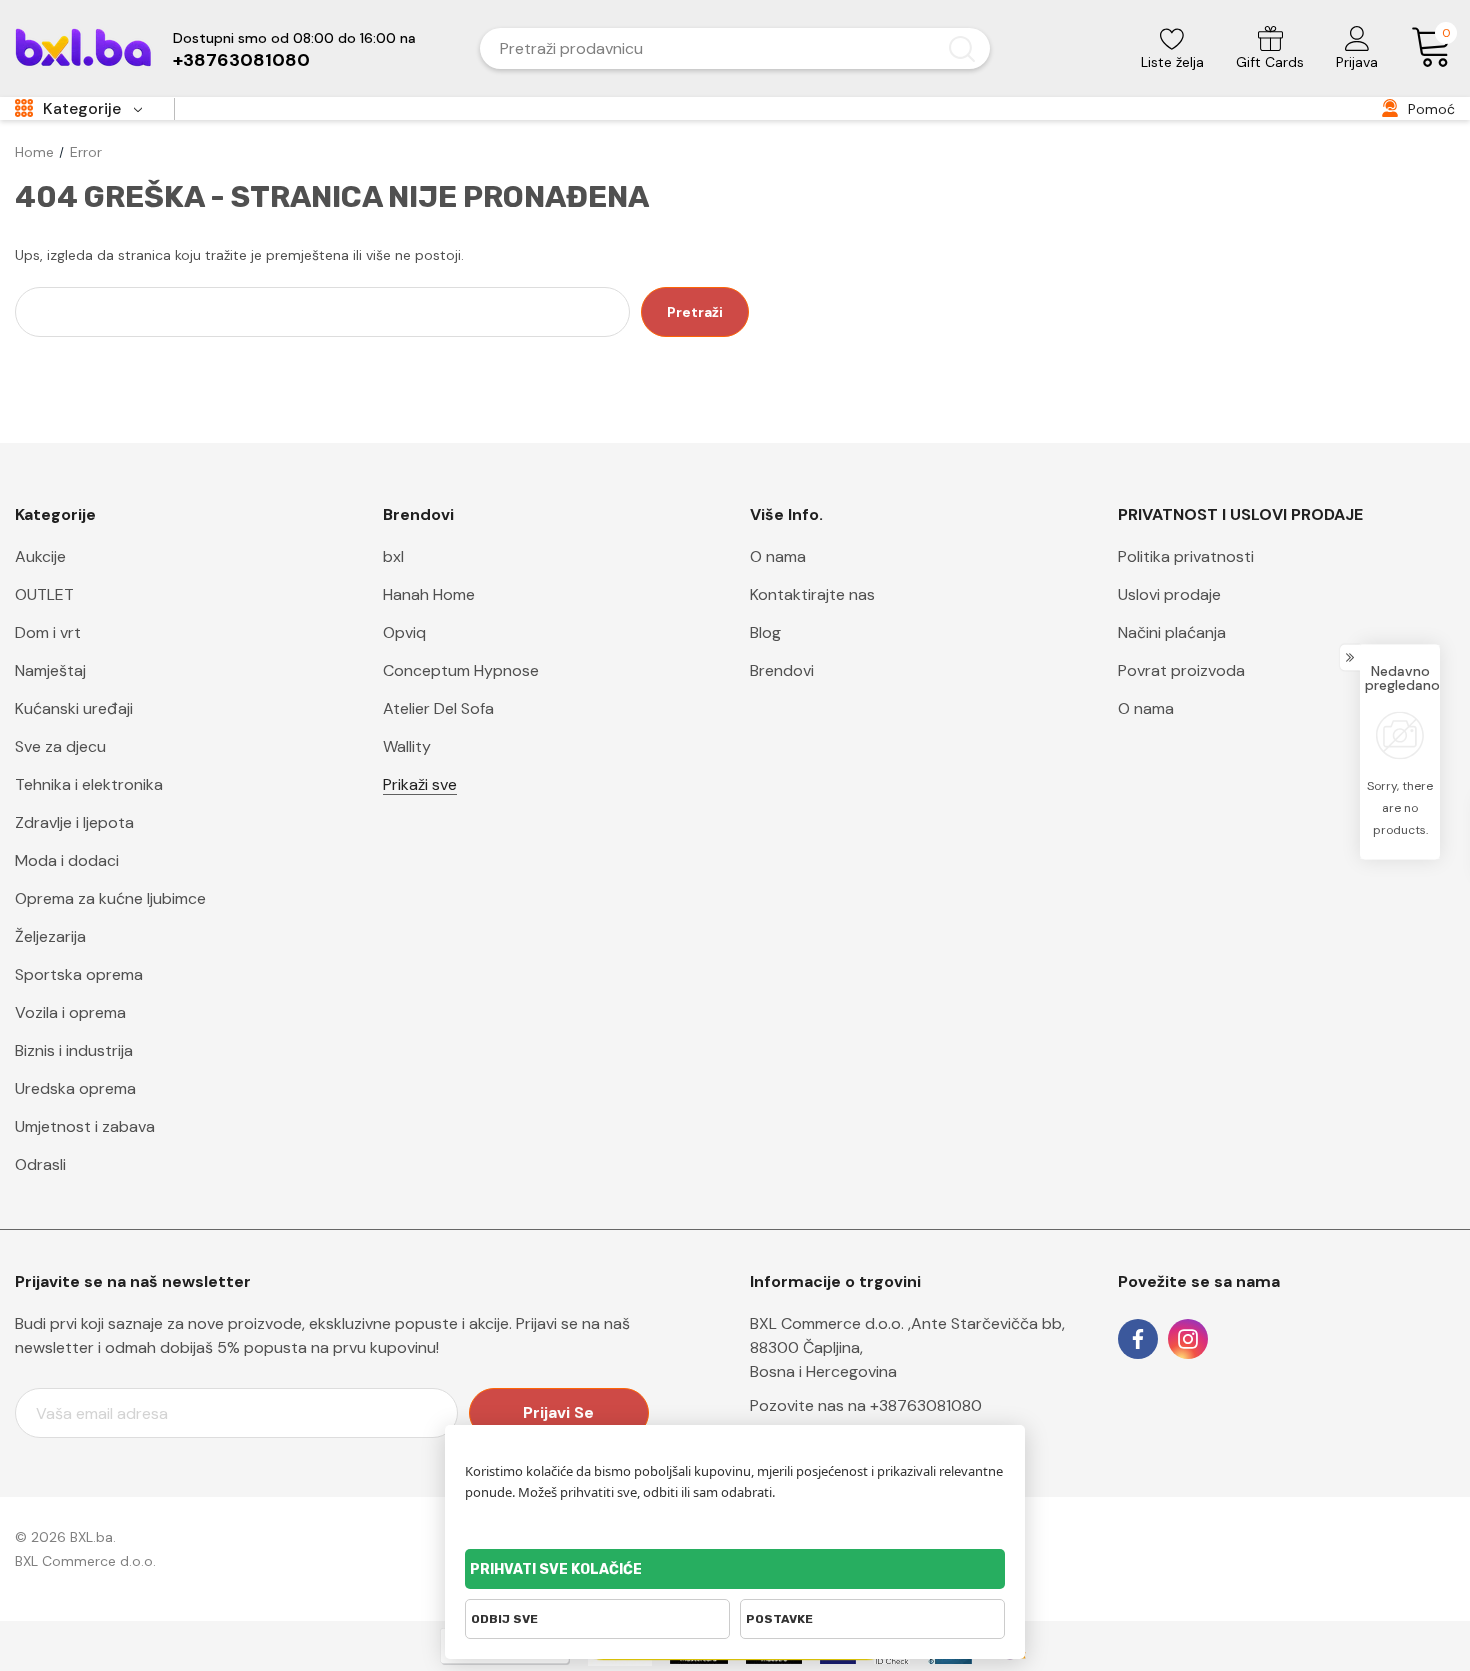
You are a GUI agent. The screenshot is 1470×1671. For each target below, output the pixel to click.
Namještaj (50, 670)
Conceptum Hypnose (461, 670)
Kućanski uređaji (74, 708)
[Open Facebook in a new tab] (1138, 1339)
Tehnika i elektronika (89, 784)
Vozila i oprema (70, 1012)
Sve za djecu (60, 746)
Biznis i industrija (74, 1050)
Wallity (407, 746)
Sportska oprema (79, 974)
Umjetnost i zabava (85, 1126)
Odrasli (40, 1164)
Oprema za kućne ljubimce (110, 898)
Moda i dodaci (67, 860)
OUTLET (44, 594)
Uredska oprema (75, 1088)
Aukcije (40, 556)
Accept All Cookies (735, 1569)
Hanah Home (429, 594)
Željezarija (50, 936)
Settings (872, 1619)
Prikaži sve (420, 784)
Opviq (404, 632)
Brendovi (782, 670)
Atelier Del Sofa (438, 708)
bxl (393, 556)
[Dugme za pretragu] (962, 48)
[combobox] (711, 48)
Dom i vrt (48, 632)
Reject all (597, 1619)
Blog (765, 632)
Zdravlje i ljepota (74, 822)
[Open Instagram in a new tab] (1188, 1339)
